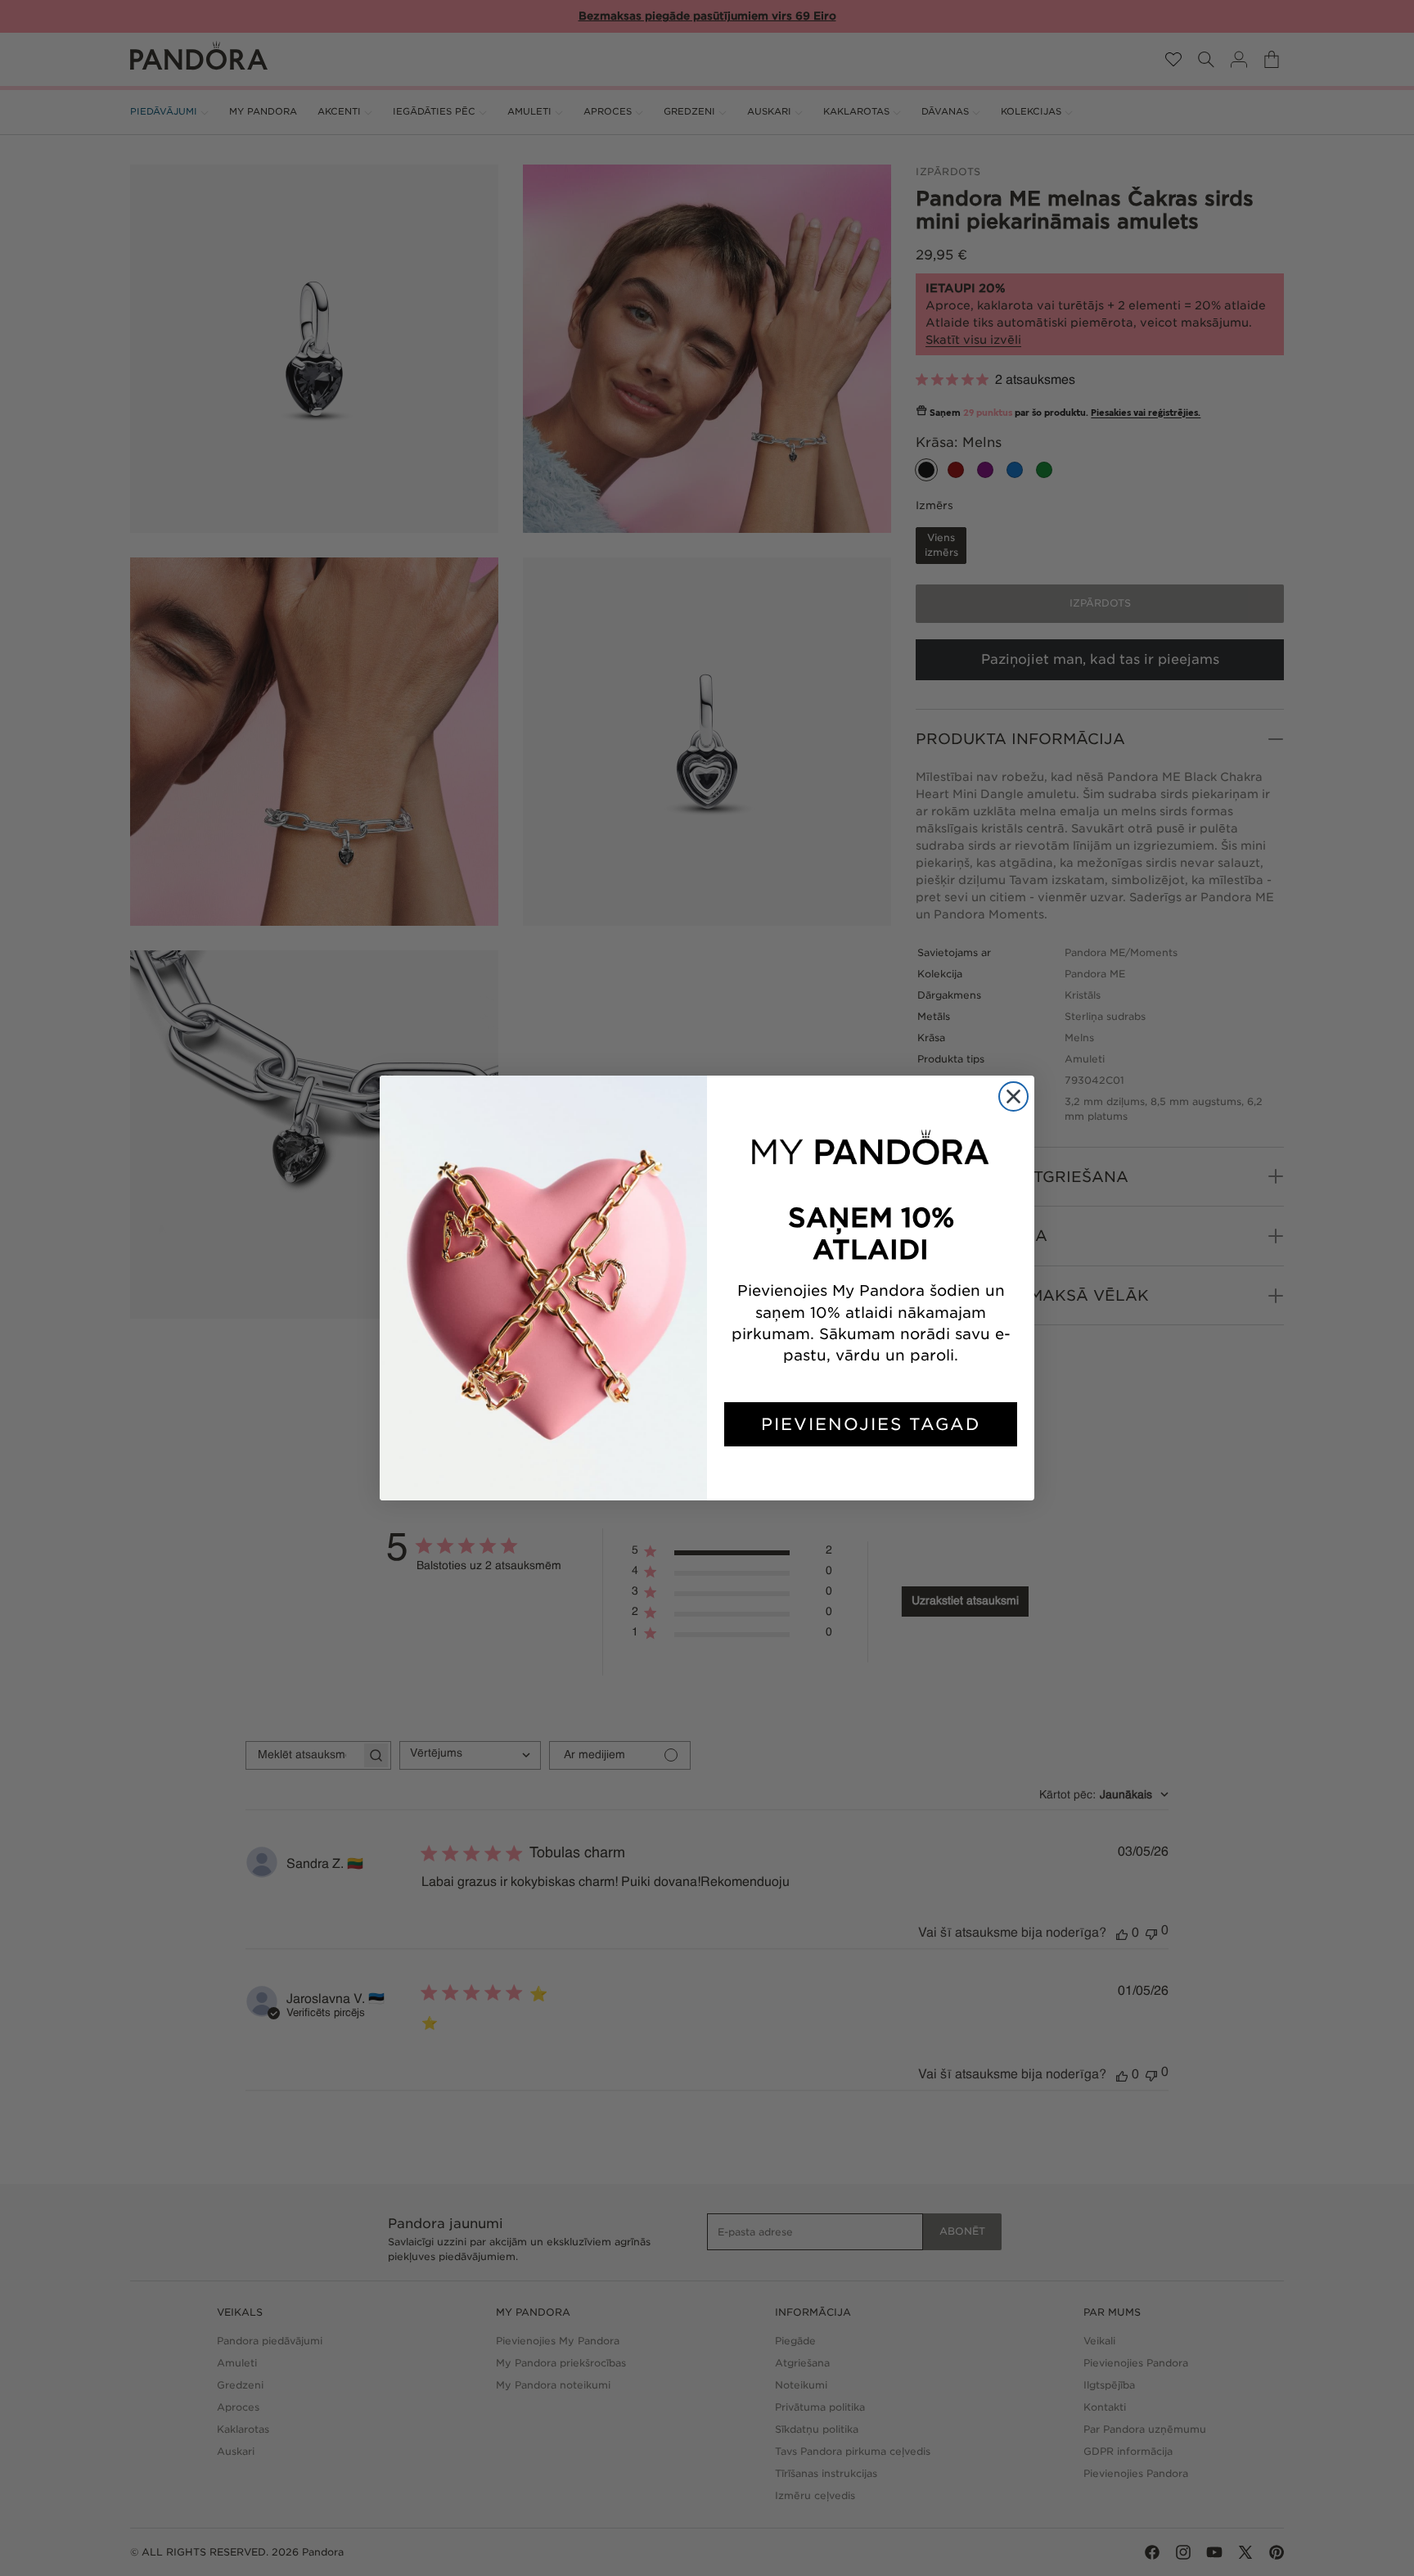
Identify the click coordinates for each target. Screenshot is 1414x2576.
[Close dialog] (1013, 1096)
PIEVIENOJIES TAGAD (871, 1424)
